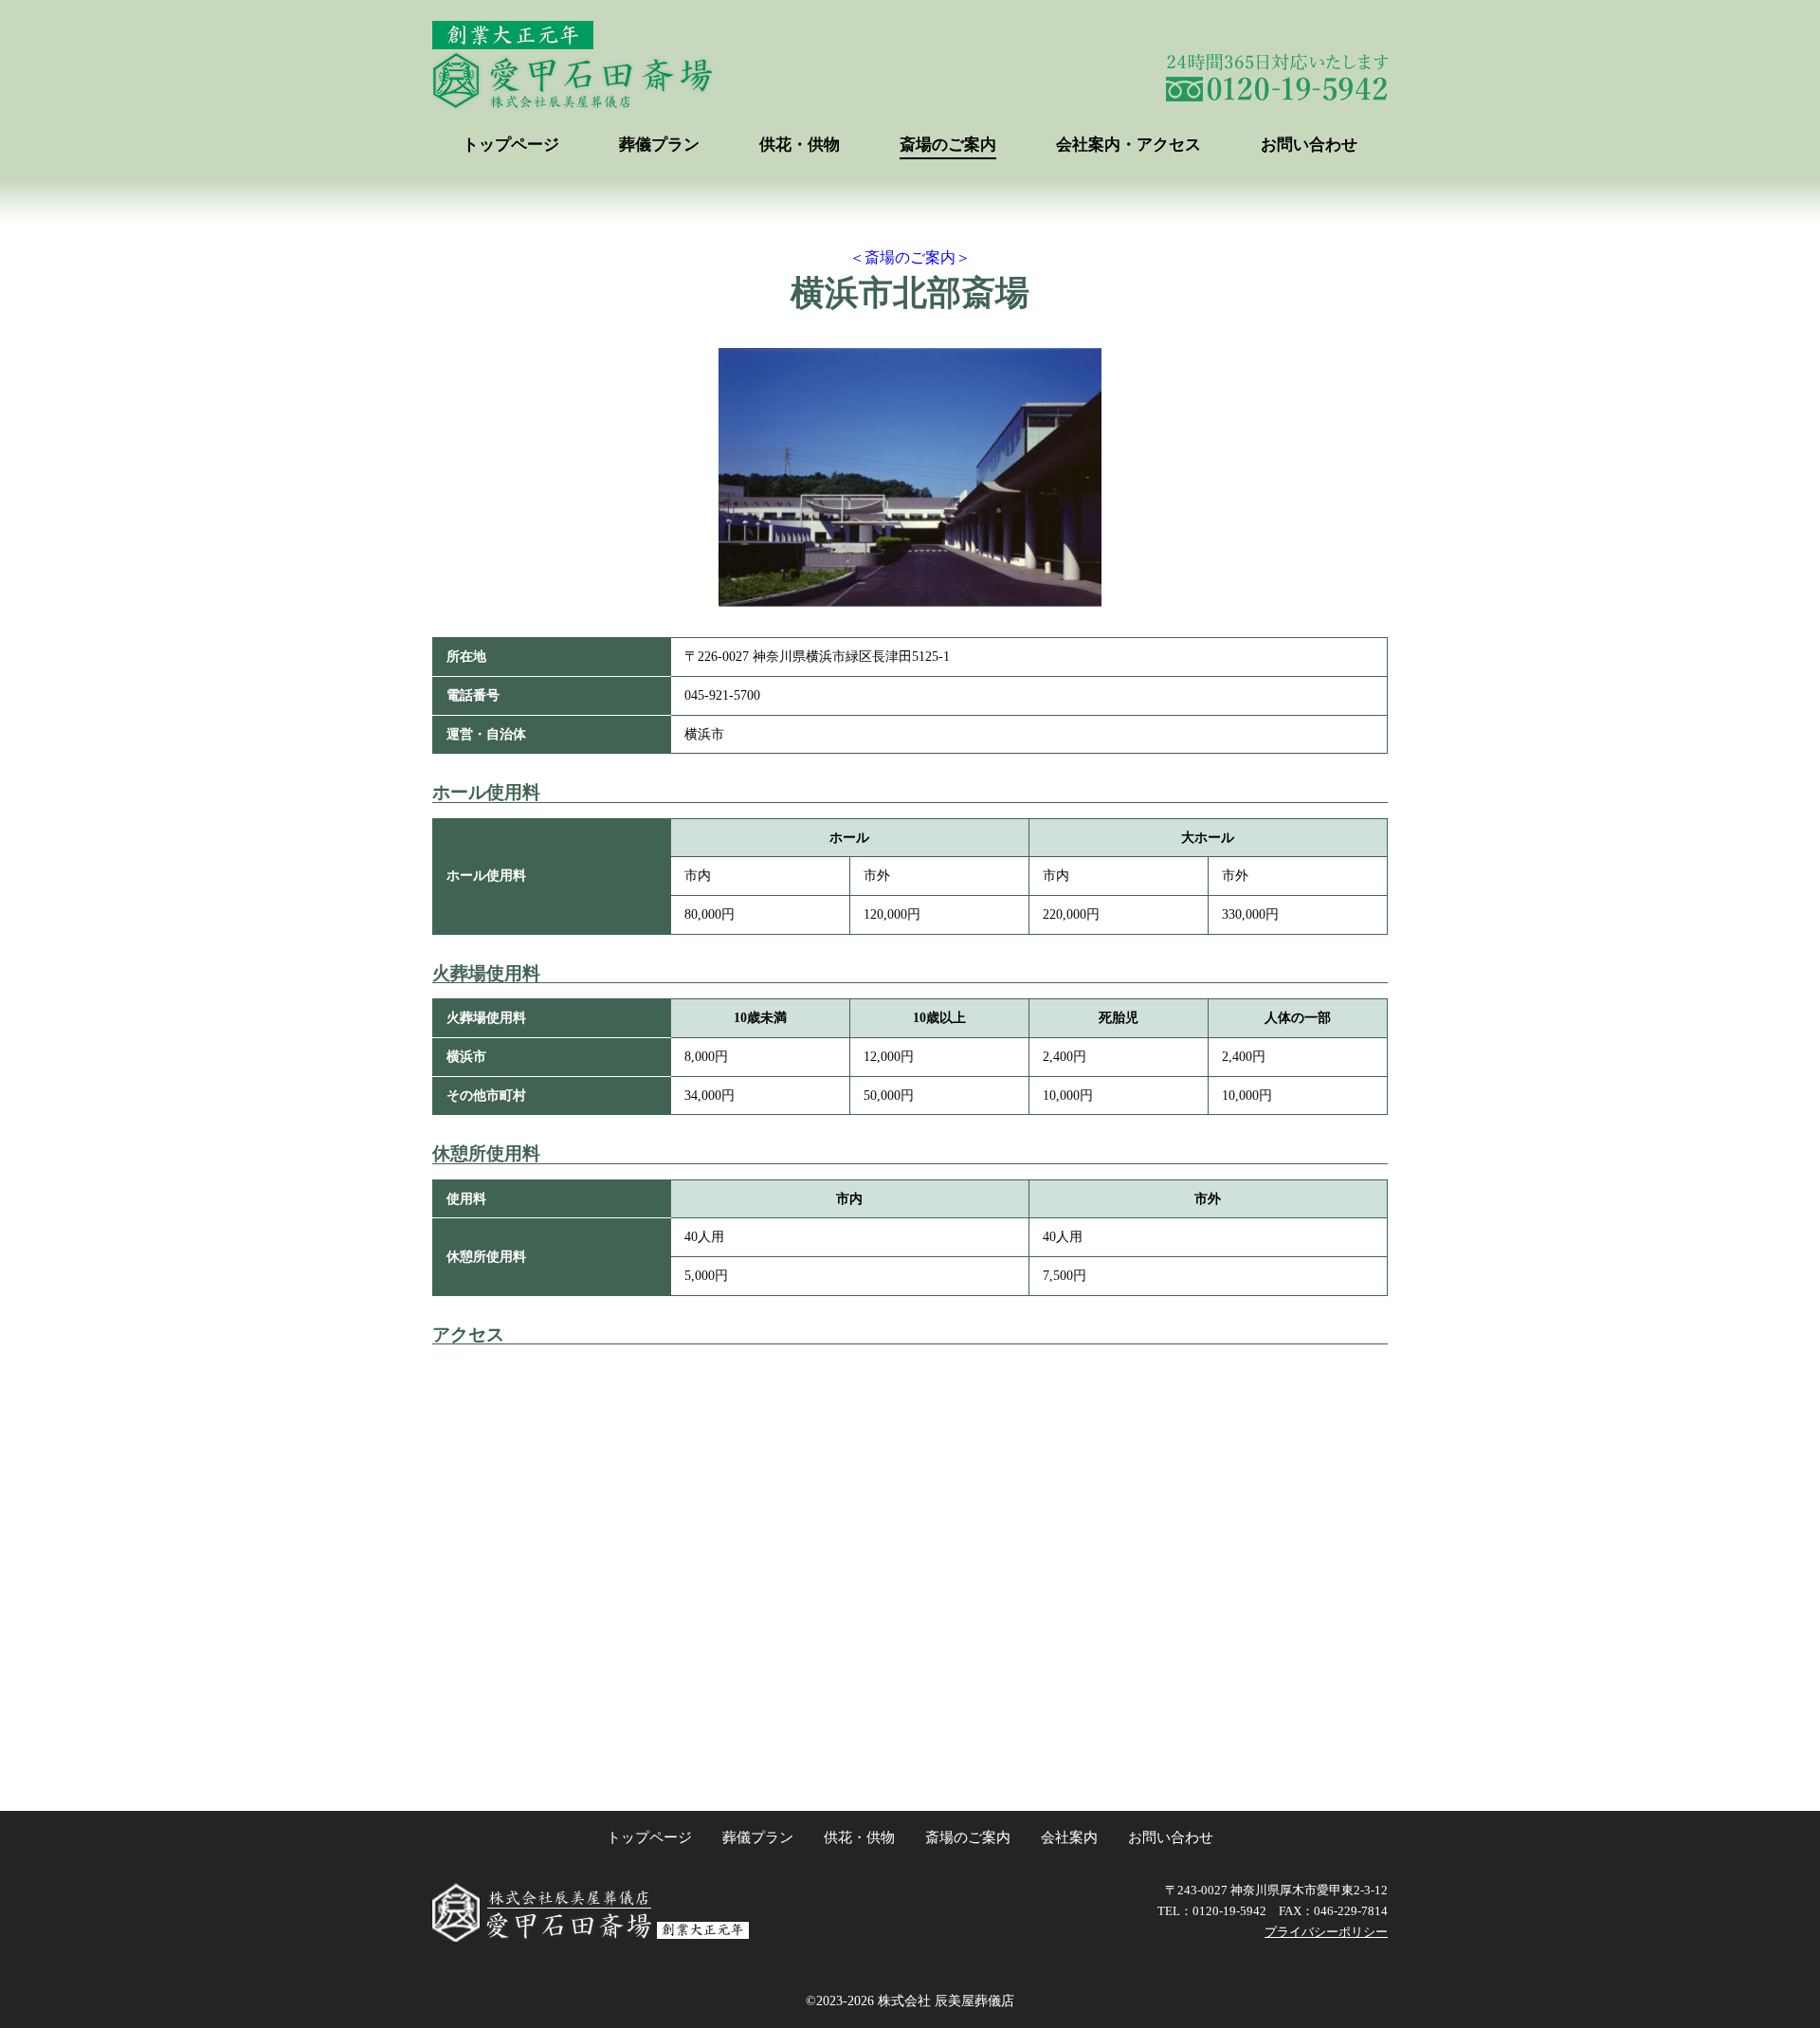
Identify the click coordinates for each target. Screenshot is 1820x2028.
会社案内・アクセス (1128, 145)
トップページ (511, 145)
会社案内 (1069, 1837)
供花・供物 (800, 145)
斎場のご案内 (948, 145)
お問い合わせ (1309, 145)
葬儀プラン (659, 145)
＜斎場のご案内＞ (910, 257)
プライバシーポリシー (1326, 1932)
